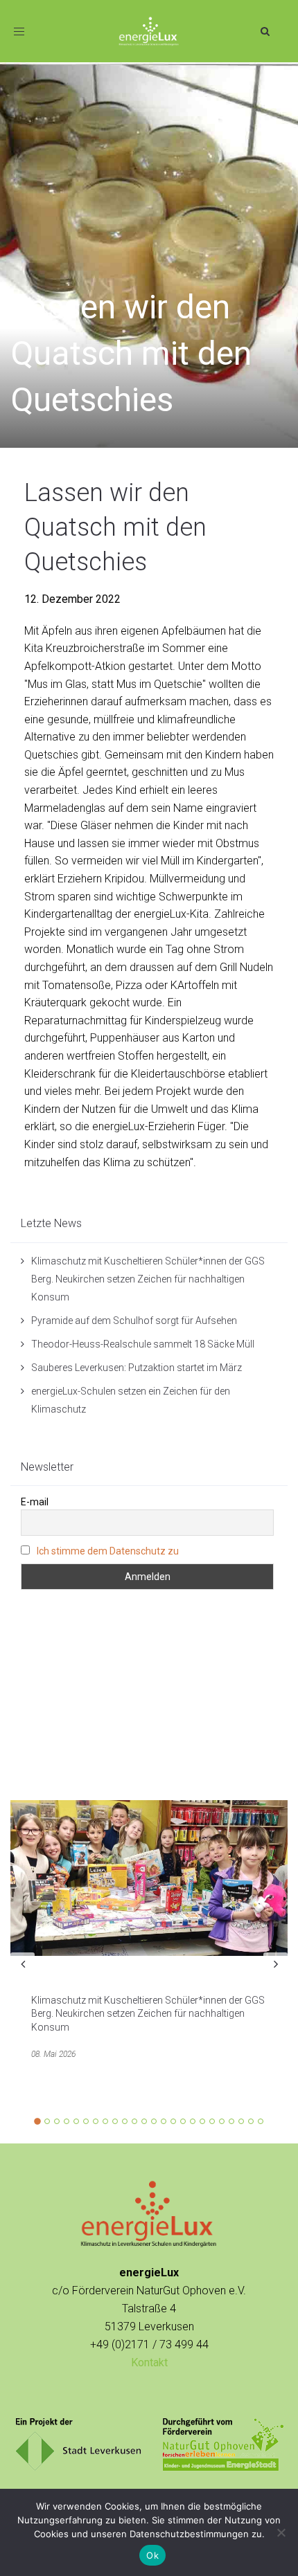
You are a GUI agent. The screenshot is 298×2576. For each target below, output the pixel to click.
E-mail (35, 1502)
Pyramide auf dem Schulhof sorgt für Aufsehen (134, 1321)
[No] (281, 2532)
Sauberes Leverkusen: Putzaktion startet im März (137, 1368)
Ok (152, 2555)
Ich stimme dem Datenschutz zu (108, 1551)
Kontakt (149, 2362)
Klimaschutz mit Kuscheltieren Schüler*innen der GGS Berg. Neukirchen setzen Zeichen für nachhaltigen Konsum (148, 1279)
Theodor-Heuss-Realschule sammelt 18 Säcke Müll (143, 1344)
